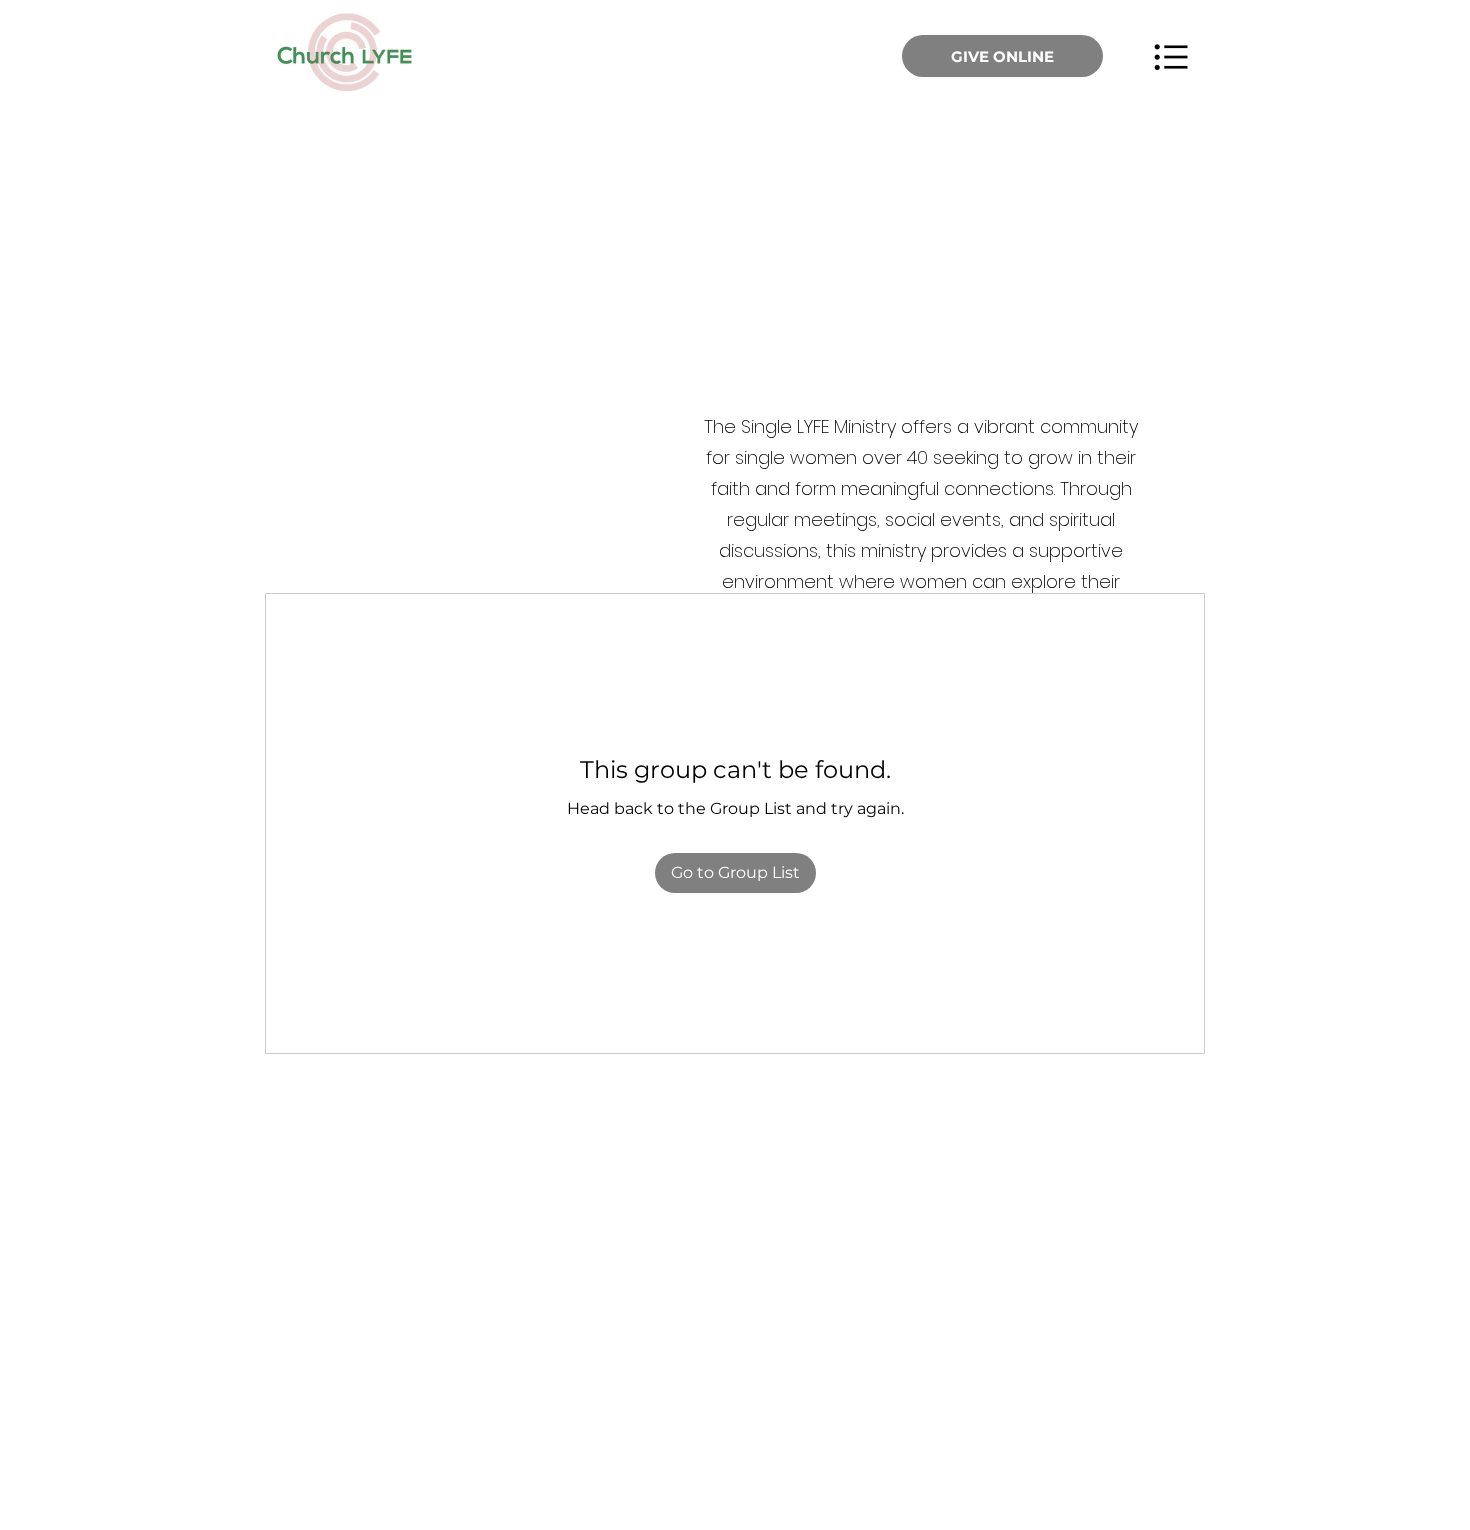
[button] (1170, 56)
